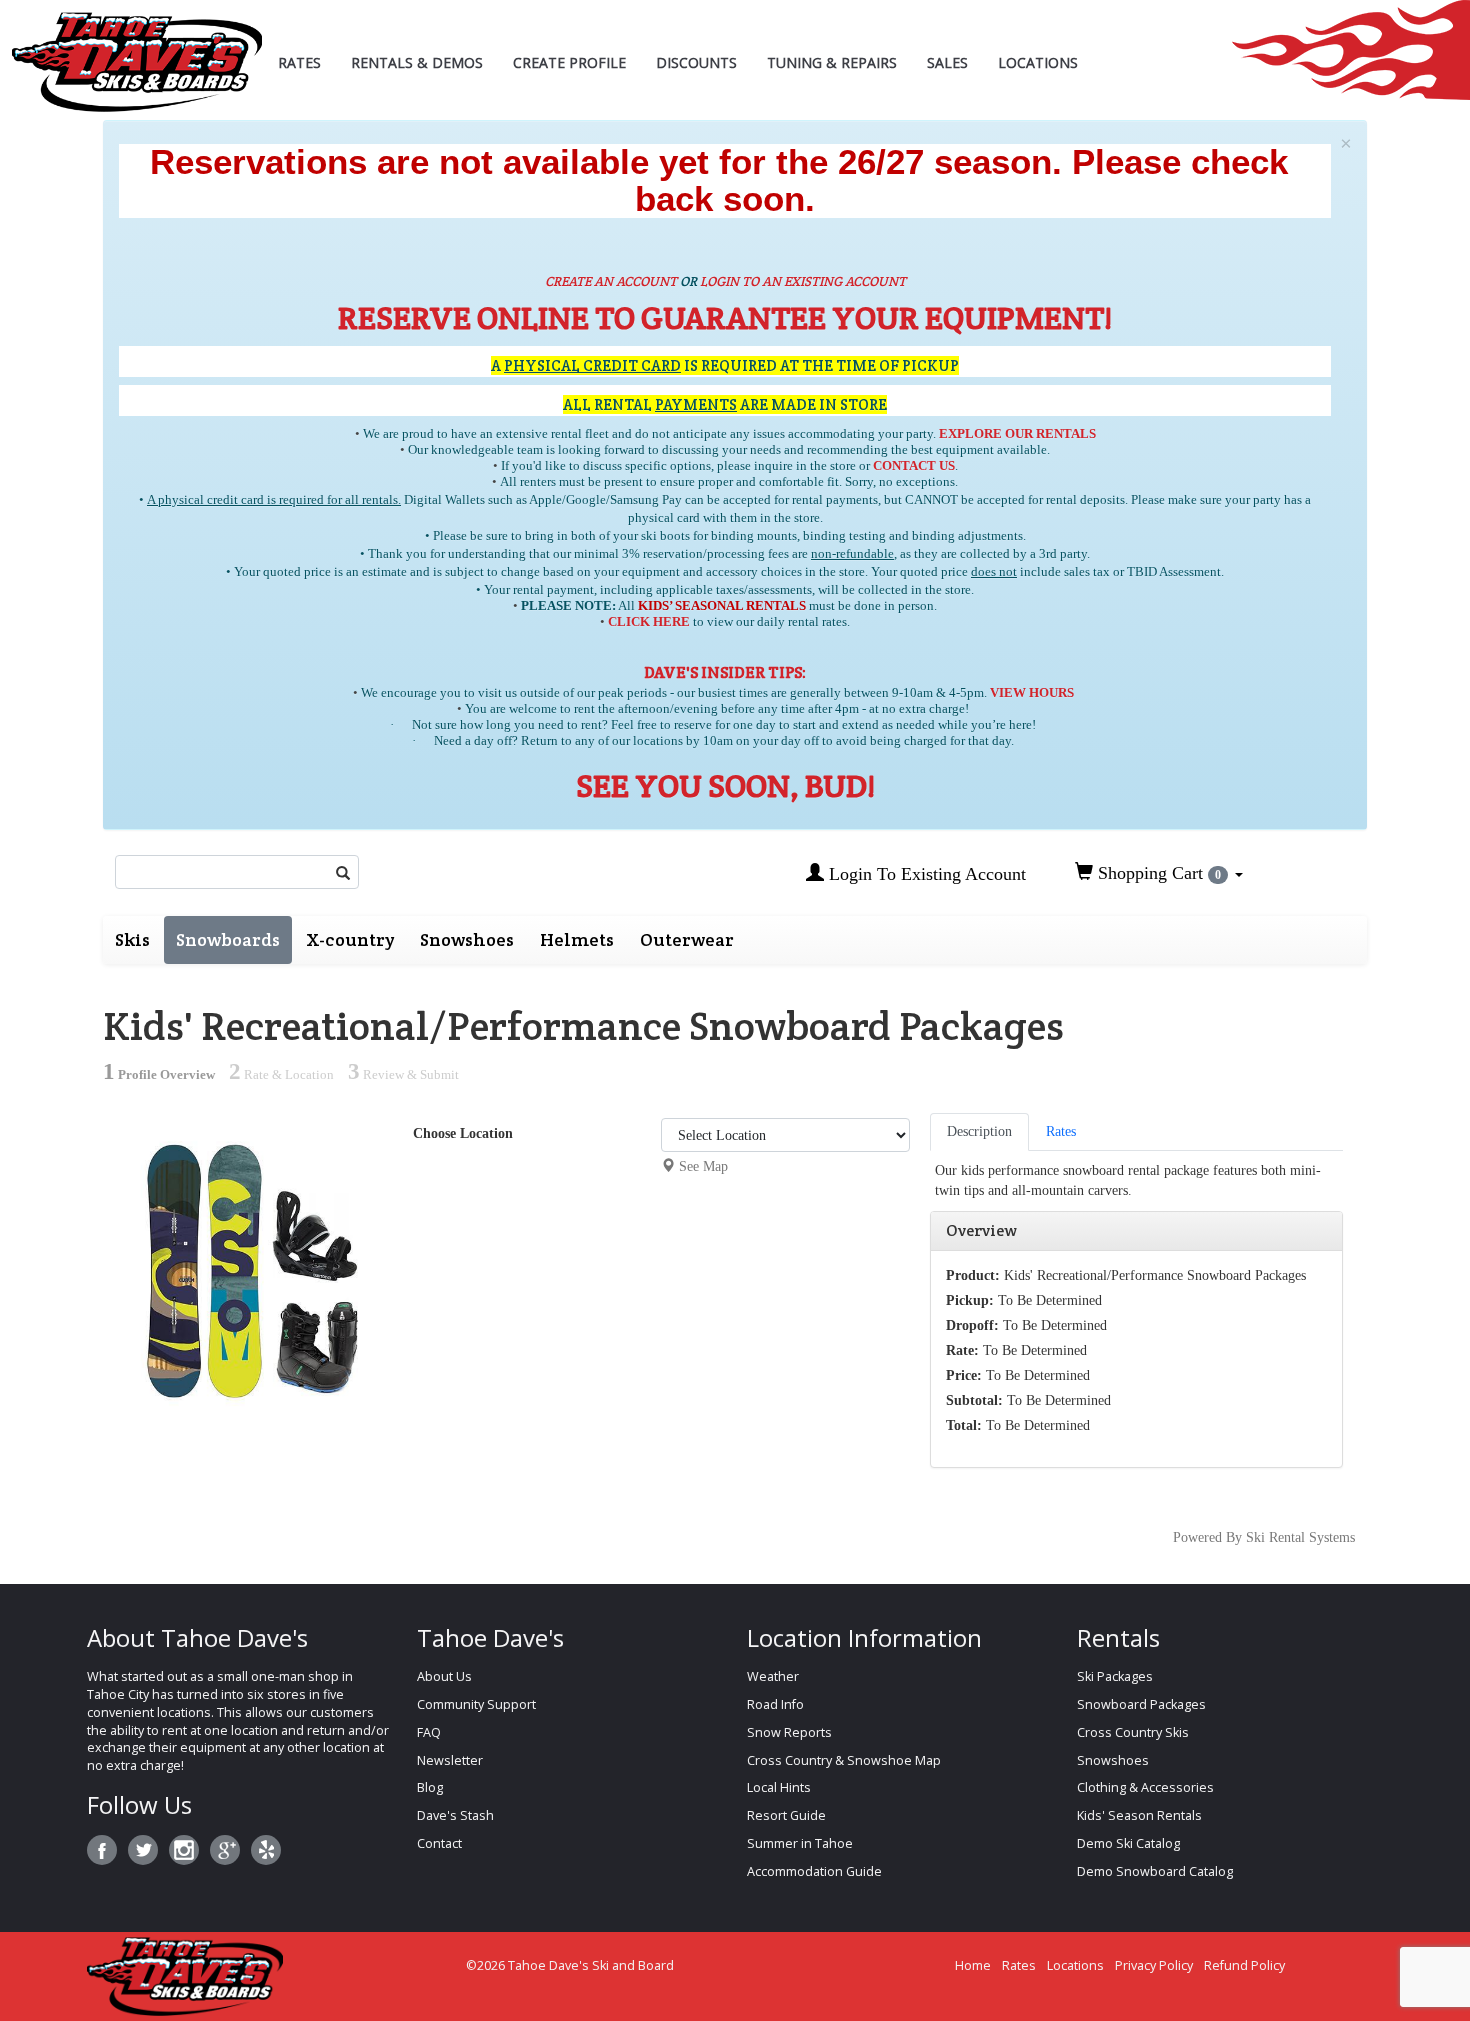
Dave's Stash (455, 1815)
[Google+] (225, 1850)
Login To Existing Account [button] (925, 874)
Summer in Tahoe (800, 1843)
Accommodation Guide (814, 1871)
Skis (132, 939)
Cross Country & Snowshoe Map (844, 1760)
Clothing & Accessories (1145, 1787)
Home (973, 1965)
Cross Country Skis (1133, 1732)
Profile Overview (159, 1075)
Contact (439, 1843)
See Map (703, 1166)
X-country (350, 939)
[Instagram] (184, 1850)
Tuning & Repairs (832, 62)
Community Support (476, 1704)
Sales (947, 62)
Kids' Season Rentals (1139, 1815)
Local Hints (779, 1787)
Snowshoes (467, 939)
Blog (430, 1787)
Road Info (775, 1704)
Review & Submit (403, 1075)
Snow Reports (789, 1732)
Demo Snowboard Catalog (1155, 1871)
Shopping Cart (1157, 873)
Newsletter (450, 1760)
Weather (773, 1676)
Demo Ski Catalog (1128, 1843)
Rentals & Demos (417, 62)
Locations (1038, 62)
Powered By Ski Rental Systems (1264, 1537)
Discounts (696, 62)
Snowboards (228, 939)
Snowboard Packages (1141, 1704)
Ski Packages (1115, 1676)
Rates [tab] (1061, 1131)
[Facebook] (102, 1850)
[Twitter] (143, 1850)
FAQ (429, 1732)
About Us (444, 1676)
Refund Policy (1244, 1965)
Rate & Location (281, 1075)
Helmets (577, 939)
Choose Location (463, 1133)
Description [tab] (979, 1131)
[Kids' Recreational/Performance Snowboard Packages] (250, 1259)
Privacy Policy (1154, 1965)
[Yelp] (266, 1850)
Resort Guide (786, 1815)
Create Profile (569, 62)
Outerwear (687, 939)
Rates (299, 62)
